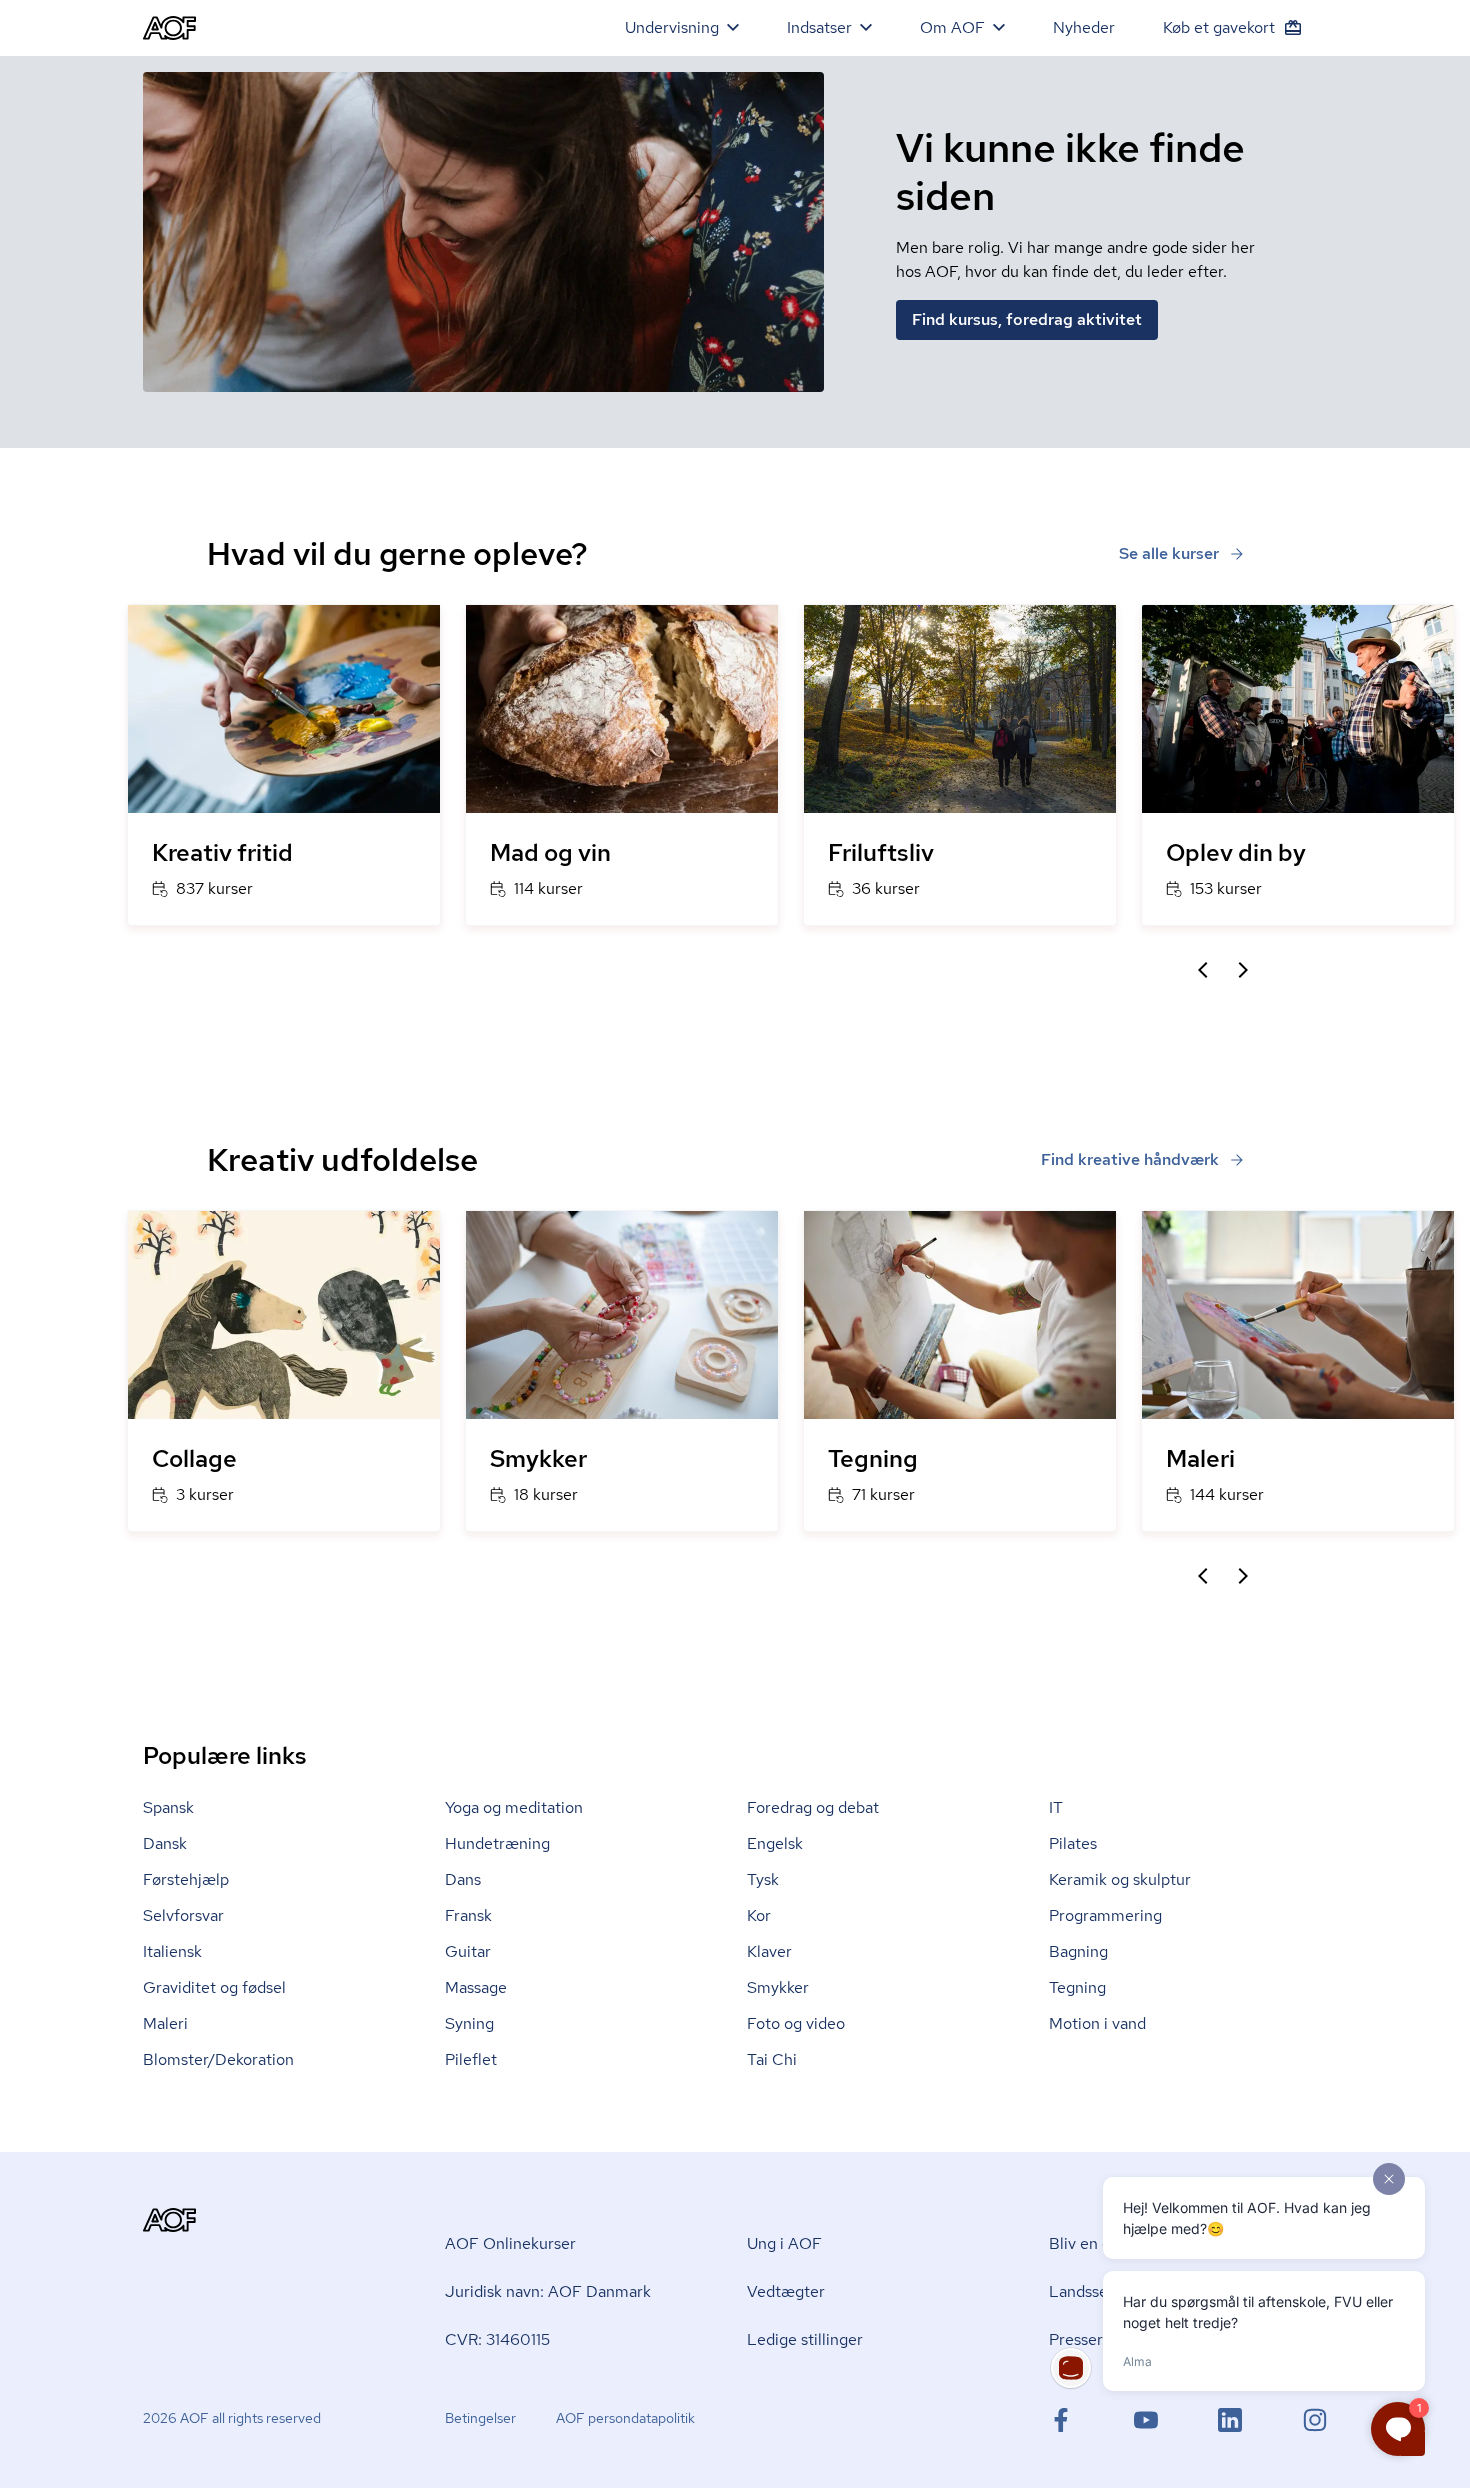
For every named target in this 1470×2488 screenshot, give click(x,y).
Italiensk (172, 1951)
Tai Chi (772, 2059)
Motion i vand (1097, 2023)
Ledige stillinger (805, 2339)
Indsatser (819, 27)
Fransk (468, 1915)
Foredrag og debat (813, 1807)
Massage (476, 1987)
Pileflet (471, 2059)
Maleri (165, 2023)
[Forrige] (1203, 970)
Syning (469, 2023)
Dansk (165, 1843)
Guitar (468, 1951)
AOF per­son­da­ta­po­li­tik (625, 2418)
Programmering (1105, 1915)
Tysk (763, 1879)
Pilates (1073, 1843)
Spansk (168, 1807)
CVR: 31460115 (497, 2339)
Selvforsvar (183, 1915)
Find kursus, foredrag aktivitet (1027, 319)
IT (1056, 1807)
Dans (463, 1879)
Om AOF (952, 27)
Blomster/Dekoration (218, 2059)
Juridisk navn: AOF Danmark (548, 2291)
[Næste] (1243, 970)
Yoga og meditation (514, 1807)
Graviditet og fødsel (214, 1987)
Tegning (1077, 1987)
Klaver (769, 1951)
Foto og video (796, 2023)
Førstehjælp (186, 1879)
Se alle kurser (1169, 553)
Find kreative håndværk (1130, 1159)
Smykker (778, 1987)
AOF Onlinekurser (510, 2243)
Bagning (1078, 1951)
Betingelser (480, 2418)
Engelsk (775, 1843)
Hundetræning (497, 1843)
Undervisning (672, 27)
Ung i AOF (784, 2243)
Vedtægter (786, 2291)
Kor (759, 1915)
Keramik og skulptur (1120, 1879)
